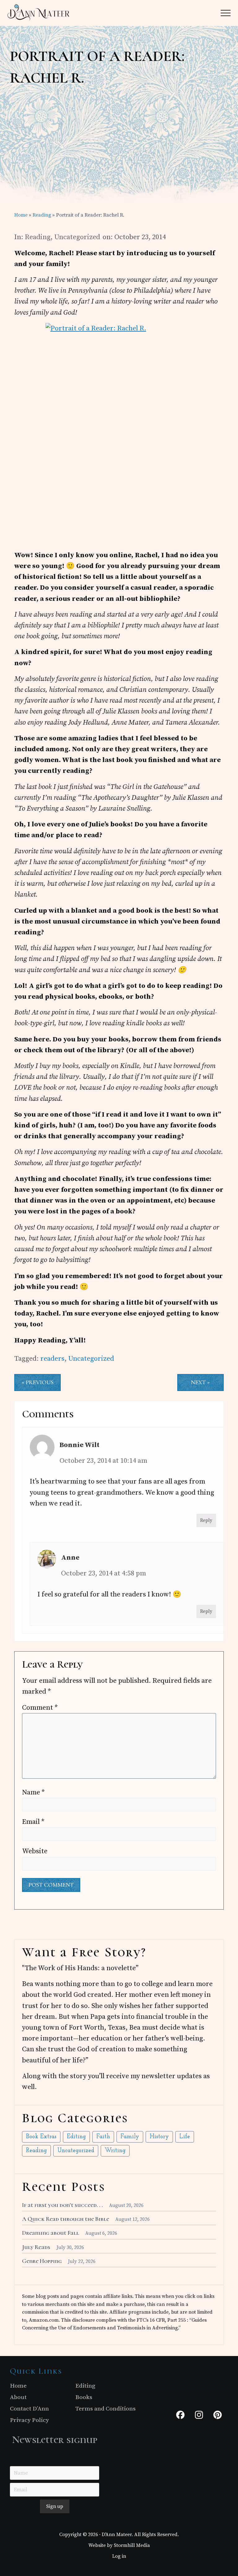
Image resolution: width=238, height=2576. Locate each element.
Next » (200, 1382)
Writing (115, 2151)
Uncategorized (77, 237)
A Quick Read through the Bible (66, 2219)
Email (33, 1822)
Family (130, 2137)
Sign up (55, 2506)
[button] (226, 13)
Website (35, 1851)
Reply (206, 1521)
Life (185, 2137)
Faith (103, 2137)
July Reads (36, 2247)
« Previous (38, 1382)
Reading (38, 237)
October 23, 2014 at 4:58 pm (104, 1573)
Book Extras (41, 2137)
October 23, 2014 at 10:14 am (103, 1461)
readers (52, 1359)
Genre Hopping (42, 2261)
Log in (119, 2556)
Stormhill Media (132, 2545)
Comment (40, 1708)
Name (33, 1792)
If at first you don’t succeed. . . (62, 2205)
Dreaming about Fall (51, 2233)
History (159, 2137)
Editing (76, 2137)
